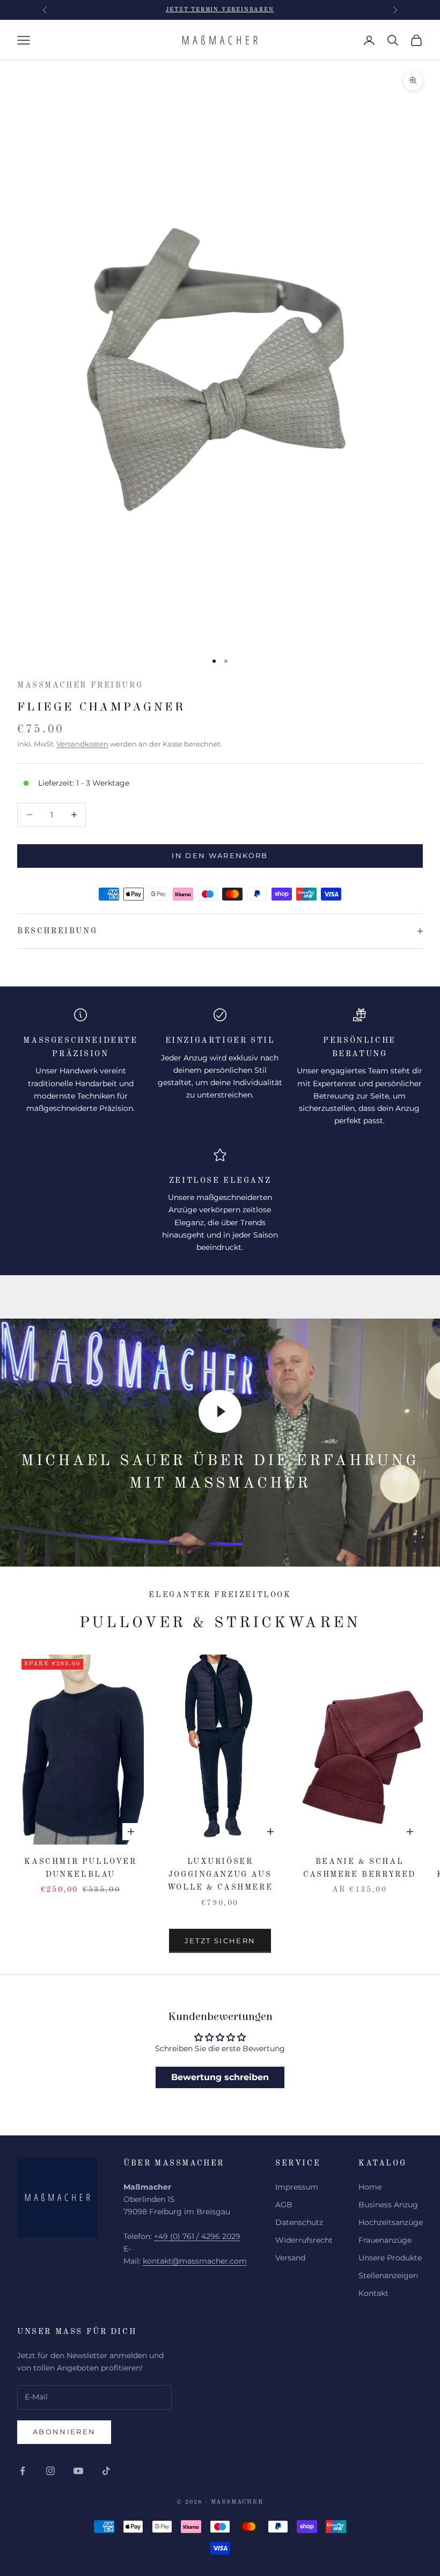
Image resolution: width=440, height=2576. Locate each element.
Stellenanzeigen (388, 2275)
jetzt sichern (220, 1941)
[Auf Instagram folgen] (50, 2471)
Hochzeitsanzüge (391, 2222)
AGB (284, 2205)
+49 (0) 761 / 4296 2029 (197, 2236)
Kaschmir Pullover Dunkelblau (80, 1868)
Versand (290, 2258)
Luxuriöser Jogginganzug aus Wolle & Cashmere (220, 1875)
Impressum (297, 2187)
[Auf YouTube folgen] (78, 2471)
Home (370, 2187)
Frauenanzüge (385, 2240)
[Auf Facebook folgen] (23, 2471)
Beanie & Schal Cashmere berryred (360, 1868)
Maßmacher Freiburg (80, 685)
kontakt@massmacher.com (195, 2261)
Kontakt (373, 2293)
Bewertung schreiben (220, 2077)
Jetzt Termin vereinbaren (220, 10)
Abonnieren (64, 2432)
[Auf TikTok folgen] (106, 2471)
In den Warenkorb (220, 855)
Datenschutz (299, 2222)
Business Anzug (388, 2205)
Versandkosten (82, 744)
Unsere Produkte (390, 2258)
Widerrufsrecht (304, 2240)
